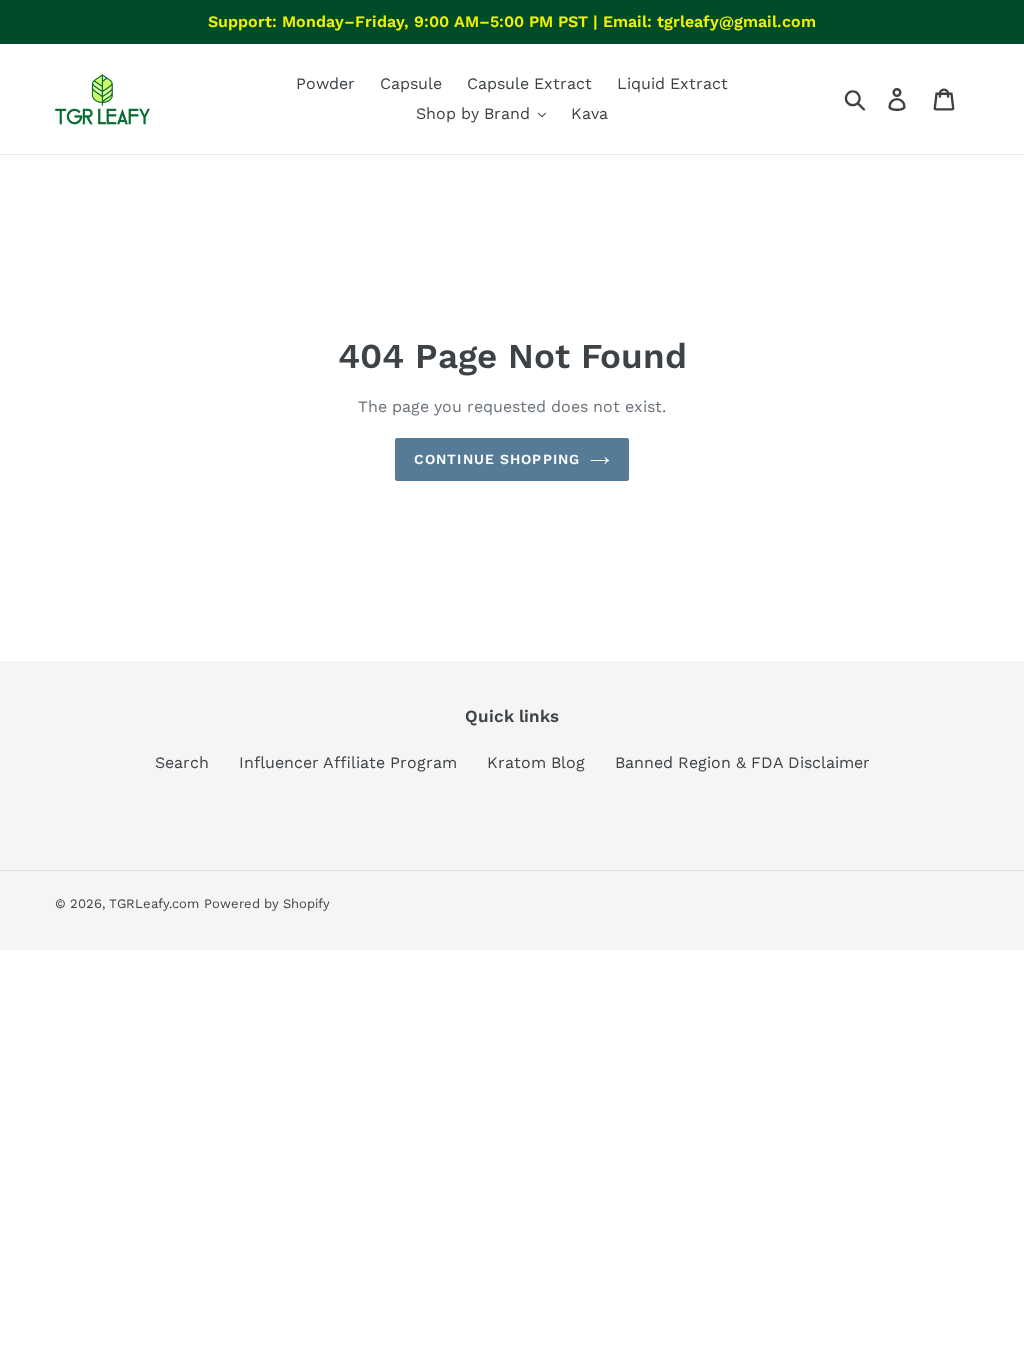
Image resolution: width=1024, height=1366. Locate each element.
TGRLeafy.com (154, 903)
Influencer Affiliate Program (348, 762)
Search (182, 762)
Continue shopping (497, 459)
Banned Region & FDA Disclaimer (742, 762)
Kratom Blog (536, 762)
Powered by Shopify (267, 903)
